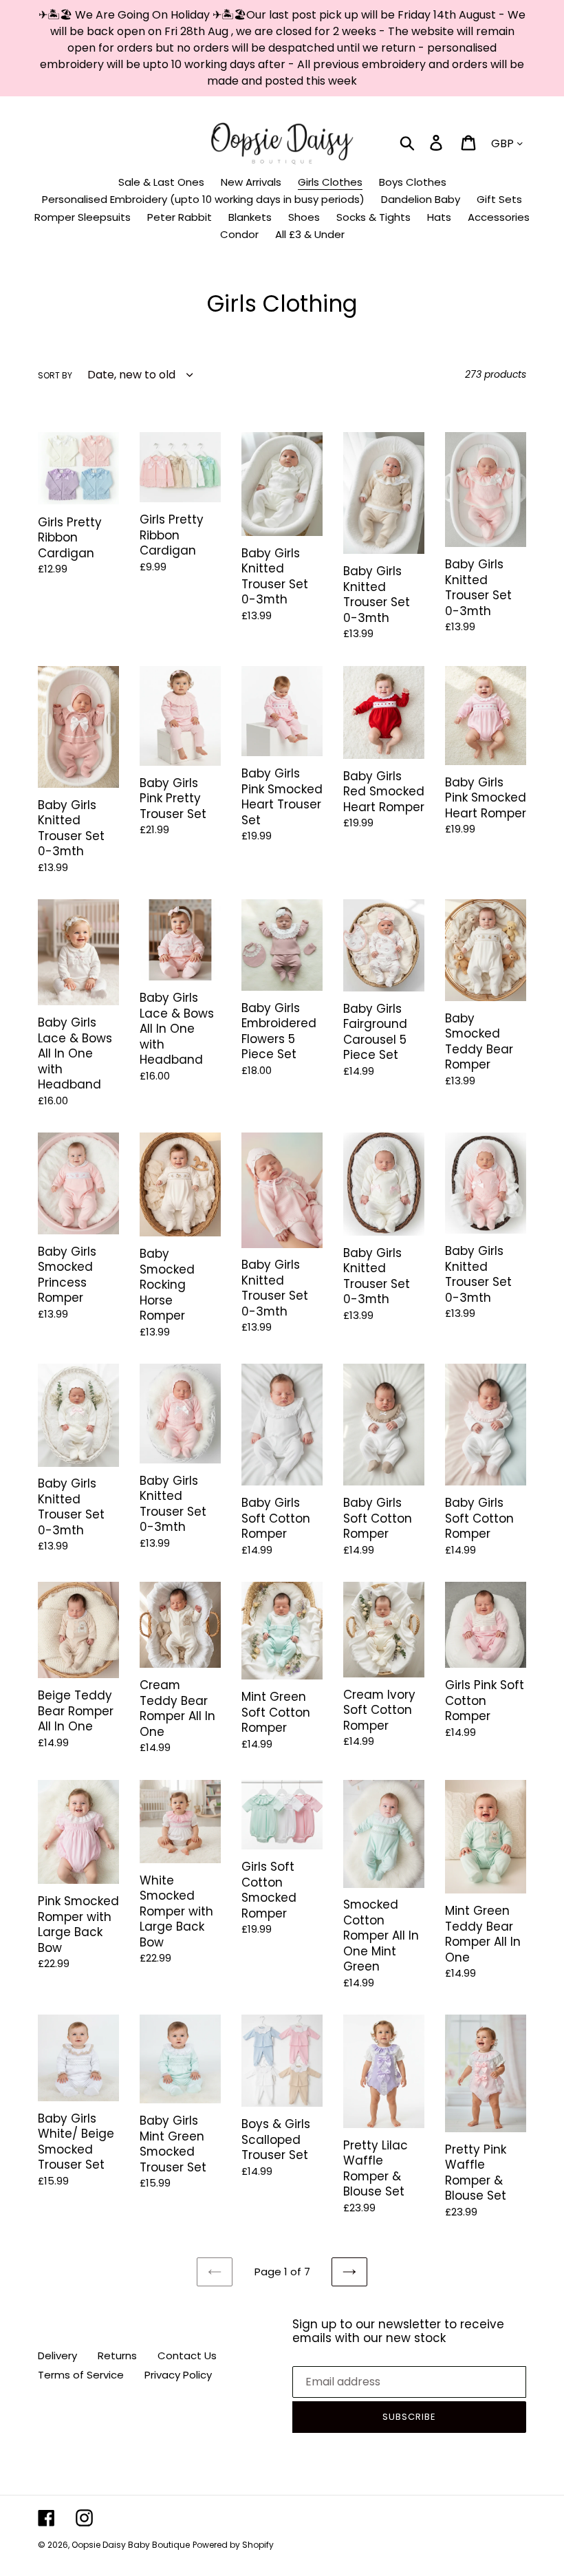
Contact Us (187, 2355)
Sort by (55, 375)
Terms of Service (81, 2375)
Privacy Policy (178, 2375)
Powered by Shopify (233, 2545)
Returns (117, 2355)
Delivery (57, 2355)
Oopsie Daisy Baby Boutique (131, 2545)
